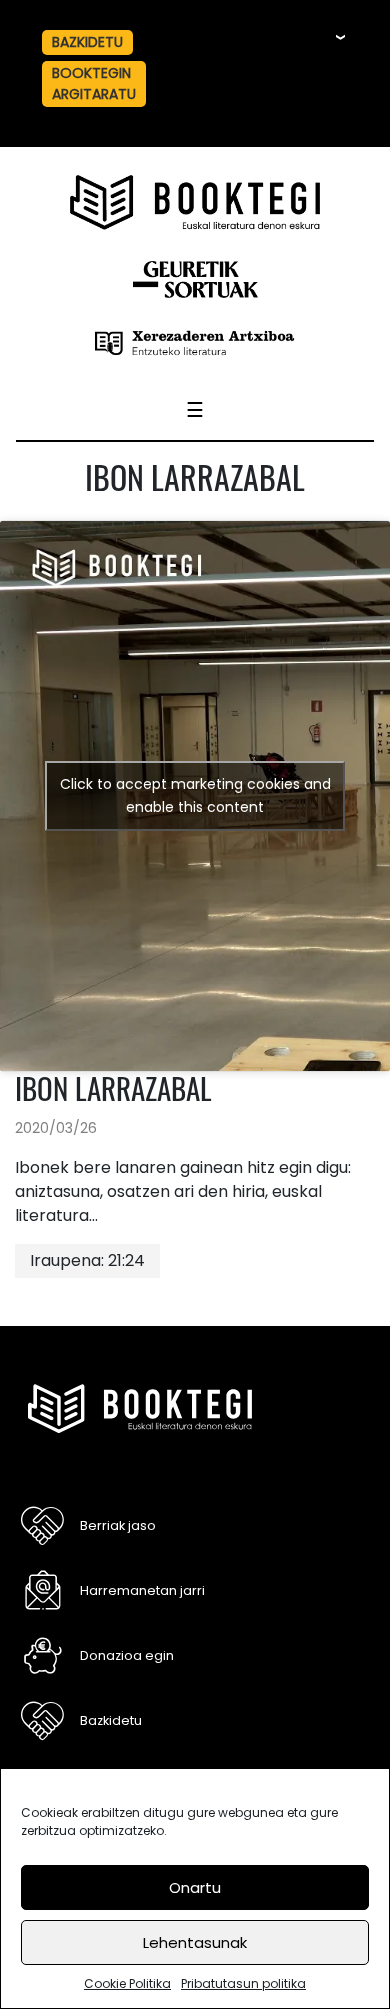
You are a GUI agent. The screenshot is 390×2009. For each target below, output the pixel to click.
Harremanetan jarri (142, 1590)
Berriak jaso (118, 1525)
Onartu (195, 1887)
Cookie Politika (127, 1983)
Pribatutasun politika (243, 1983)
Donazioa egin (127, 1655)
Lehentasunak (195, 1942)
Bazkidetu (111, 1720)
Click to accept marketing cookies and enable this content (195, 795)
